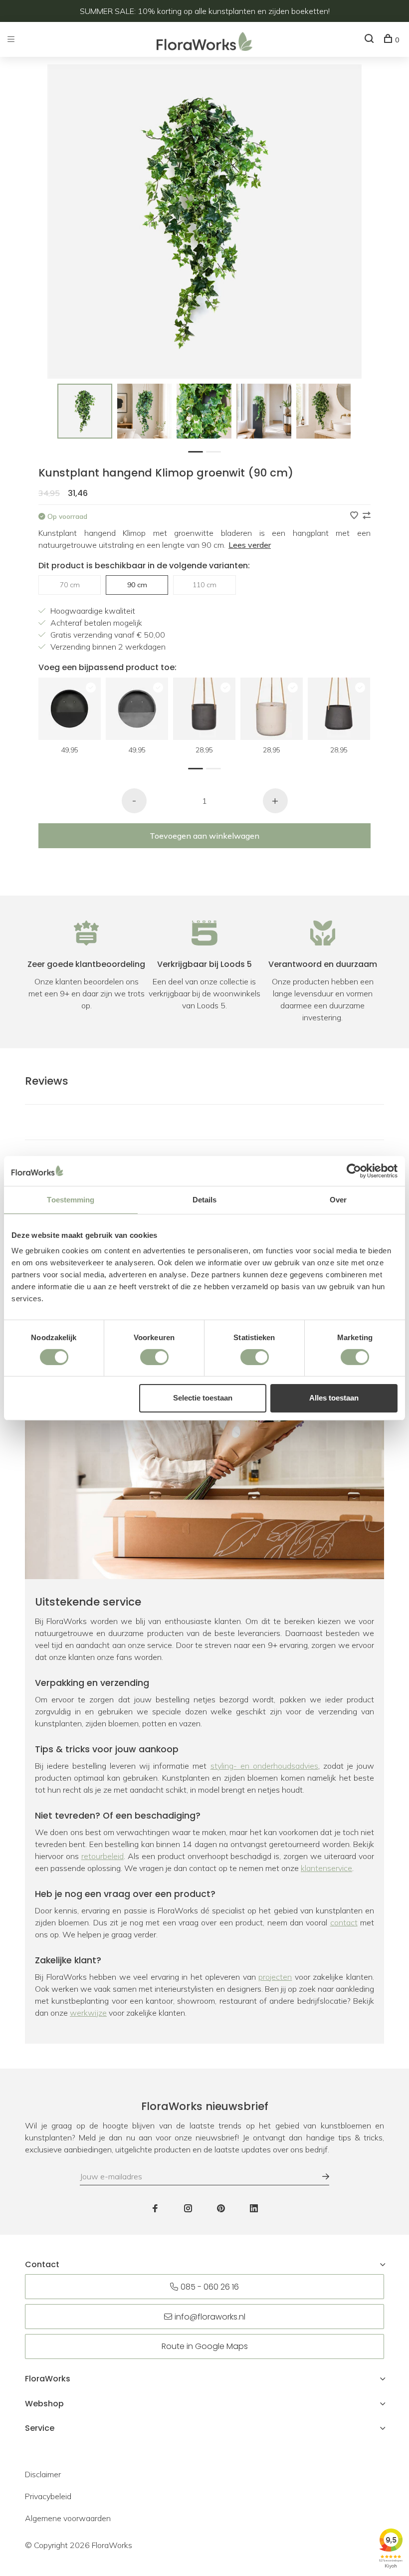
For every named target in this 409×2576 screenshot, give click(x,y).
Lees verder (250, 545)
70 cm (70, 585)
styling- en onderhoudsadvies (264, 1766)
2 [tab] (216, 451)
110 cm (204, 585)
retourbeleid (102, 1856)
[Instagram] (188, 2209)
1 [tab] (198, 451)
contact (344, 1922)
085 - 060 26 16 (210, 2287)
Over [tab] (338, 1199)
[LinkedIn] (254, 2209)
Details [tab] (205, 1199)
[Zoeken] (370, 40)
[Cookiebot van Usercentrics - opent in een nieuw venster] (354, 1171)
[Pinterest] (221, 2209)
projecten (275, 1977)
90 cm (137, 585)
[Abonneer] (321, 2176)
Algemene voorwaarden (68, 2518)
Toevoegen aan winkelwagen (204, 836)
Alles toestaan (334, 1398)
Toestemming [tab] (71, 1199)
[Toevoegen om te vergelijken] (367, 516)
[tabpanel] (85, 411)
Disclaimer (43, 2474)
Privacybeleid (48, 2496)
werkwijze (88, 2013)
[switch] (154, 1357)
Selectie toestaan (203, 1398)
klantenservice (326, 1868)
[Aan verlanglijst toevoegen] (355, 516)
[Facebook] (155, 2209)
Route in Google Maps (205, 2346)
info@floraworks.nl (210, 2317)
